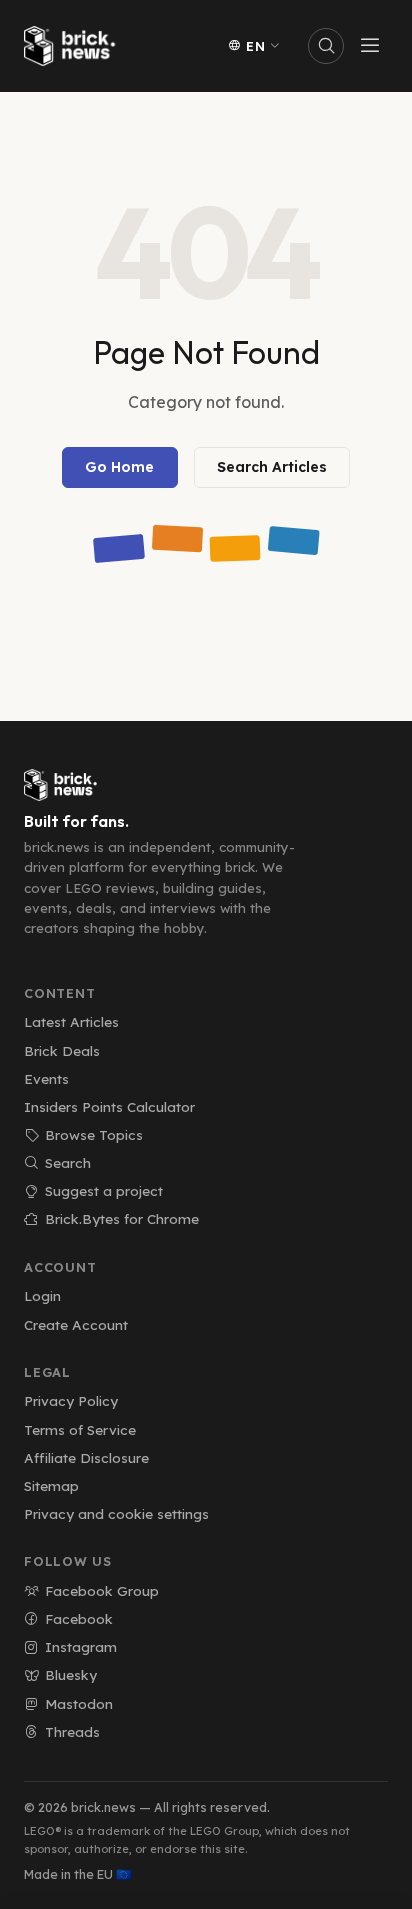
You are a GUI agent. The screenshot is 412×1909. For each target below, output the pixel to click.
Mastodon (79, 1703)
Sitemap (51, 1485)
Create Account (76, 1324)
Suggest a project (104, 1190)
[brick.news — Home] (74, 46)
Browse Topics (94, 1134)
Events (46, 1078)
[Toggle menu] (370, 46)
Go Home (119, 467)
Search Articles (272, 467)
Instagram (81, 1646)
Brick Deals (62, 1050)
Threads (72, 1731)
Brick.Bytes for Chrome (122, 1218)
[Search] (326, 46)
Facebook (79, 1618)
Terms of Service (80, 1429)
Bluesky (71, 1674)
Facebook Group (102, 1590)
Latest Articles (71, 1021)
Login (42, 1295)
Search (68, 1162)
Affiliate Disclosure (86, 1457)
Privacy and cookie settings (116, 1513)
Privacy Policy (71, 1400)
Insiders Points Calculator (109, 1106)
